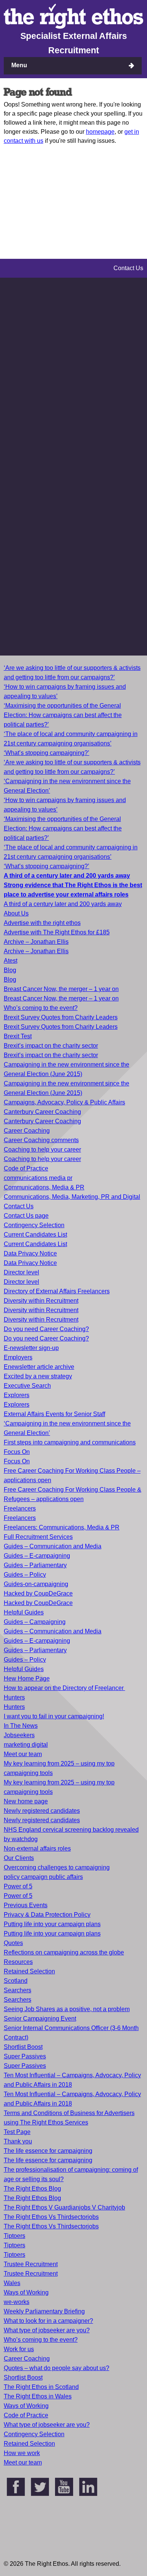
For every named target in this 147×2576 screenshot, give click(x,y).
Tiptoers (15, 2236)
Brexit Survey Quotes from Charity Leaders (61, 1017)
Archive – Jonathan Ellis (36, 942)
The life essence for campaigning (48, 2151)
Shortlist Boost (23, 2047)
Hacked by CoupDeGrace (38, 1593)
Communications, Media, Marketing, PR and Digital (72, 1197)
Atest (11, 961)
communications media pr (38, 1178)
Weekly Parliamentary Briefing (44, 2311)
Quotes (13, 1943)
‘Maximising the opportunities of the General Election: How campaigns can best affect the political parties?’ (63, 715)
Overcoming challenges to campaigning (57, 1867)
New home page (26, 1801)
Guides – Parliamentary (35, 1565)
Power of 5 (18, 1886)
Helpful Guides (24, 1612)
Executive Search (27, 1386)
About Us (16, 913)
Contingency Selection (34, 1225)
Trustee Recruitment (31, 2264)
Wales (12, 2283)
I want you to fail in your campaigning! (54, 1716)
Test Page (17, 2132)
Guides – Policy (25, 1575)
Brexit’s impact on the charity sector (51, 1046)
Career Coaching (27, 1131)
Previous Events (26, 1905)
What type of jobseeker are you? (47, 2330)
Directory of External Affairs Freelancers (57, 1291)
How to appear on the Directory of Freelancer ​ (64, 1688)
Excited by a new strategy (38, 1376)
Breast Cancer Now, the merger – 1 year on (61, 989)
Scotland (16, 1981)
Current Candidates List (35, 1235)
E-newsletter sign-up (31, 1348)
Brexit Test (18, 1036)
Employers (18, 1357)
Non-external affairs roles (37, 1849)
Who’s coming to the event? (41, 1008)
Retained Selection (29, 1971)
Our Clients (19, 1858)
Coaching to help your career (42, 1150)
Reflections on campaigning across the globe (64, 1952)
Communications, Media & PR (44, 1187)
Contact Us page (26, 1216)
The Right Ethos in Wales (38, 2396)
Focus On (17, 1452)
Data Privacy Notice (30, 1253)
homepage (100, 132)
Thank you (18, 2141)
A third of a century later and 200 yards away (63, 904)
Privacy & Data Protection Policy (47, 1915)
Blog (10, 970)
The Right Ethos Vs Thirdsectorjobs (51, 2217)
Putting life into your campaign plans (52, 1924)
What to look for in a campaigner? (48, 2321)
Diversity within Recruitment (41, 1301)
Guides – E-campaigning (37, 1556)
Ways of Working (26, 2292)
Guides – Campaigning (35, 1622)
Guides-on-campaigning (36, 1584)
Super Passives (25, 2056)
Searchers (18, 1990)
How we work (22, 2453)
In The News (21, 1726)
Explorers (17, 1395)
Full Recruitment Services (38, 1537)
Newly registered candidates (42, 1811)
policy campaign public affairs (43, 1877)
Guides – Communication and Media (53, 1546)
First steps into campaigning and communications (70, 1442)
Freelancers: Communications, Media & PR (62, 1527)
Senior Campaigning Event (40, 2019)
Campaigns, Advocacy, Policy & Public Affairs (64, 1102)
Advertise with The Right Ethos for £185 (57, 932)
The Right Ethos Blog (32, 2189)
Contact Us (19, 1206)
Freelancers (20, 1508)
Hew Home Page (27, 1678)
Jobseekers (19, 1735)
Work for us (19, 2349)
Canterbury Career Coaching (42, 1112)
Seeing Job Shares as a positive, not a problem (67, 2009)
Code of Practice (26, 1168)
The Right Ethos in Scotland (41, 2387)
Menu (19, 65)
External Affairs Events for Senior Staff (54, 1414)
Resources (18, 1962)
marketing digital (26, 1745)
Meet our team (23, 1754)
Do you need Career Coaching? (46, 1329)
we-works (17, 2302)
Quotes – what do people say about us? (57, 2368)
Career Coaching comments (41, 1140)
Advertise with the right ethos (42, 923)
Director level (21, 1272)
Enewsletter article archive (39, 1367)
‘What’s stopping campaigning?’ (47, 753)
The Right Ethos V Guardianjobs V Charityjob (64, 2207)
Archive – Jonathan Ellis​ (36, 951)
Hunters (14, 1697)
